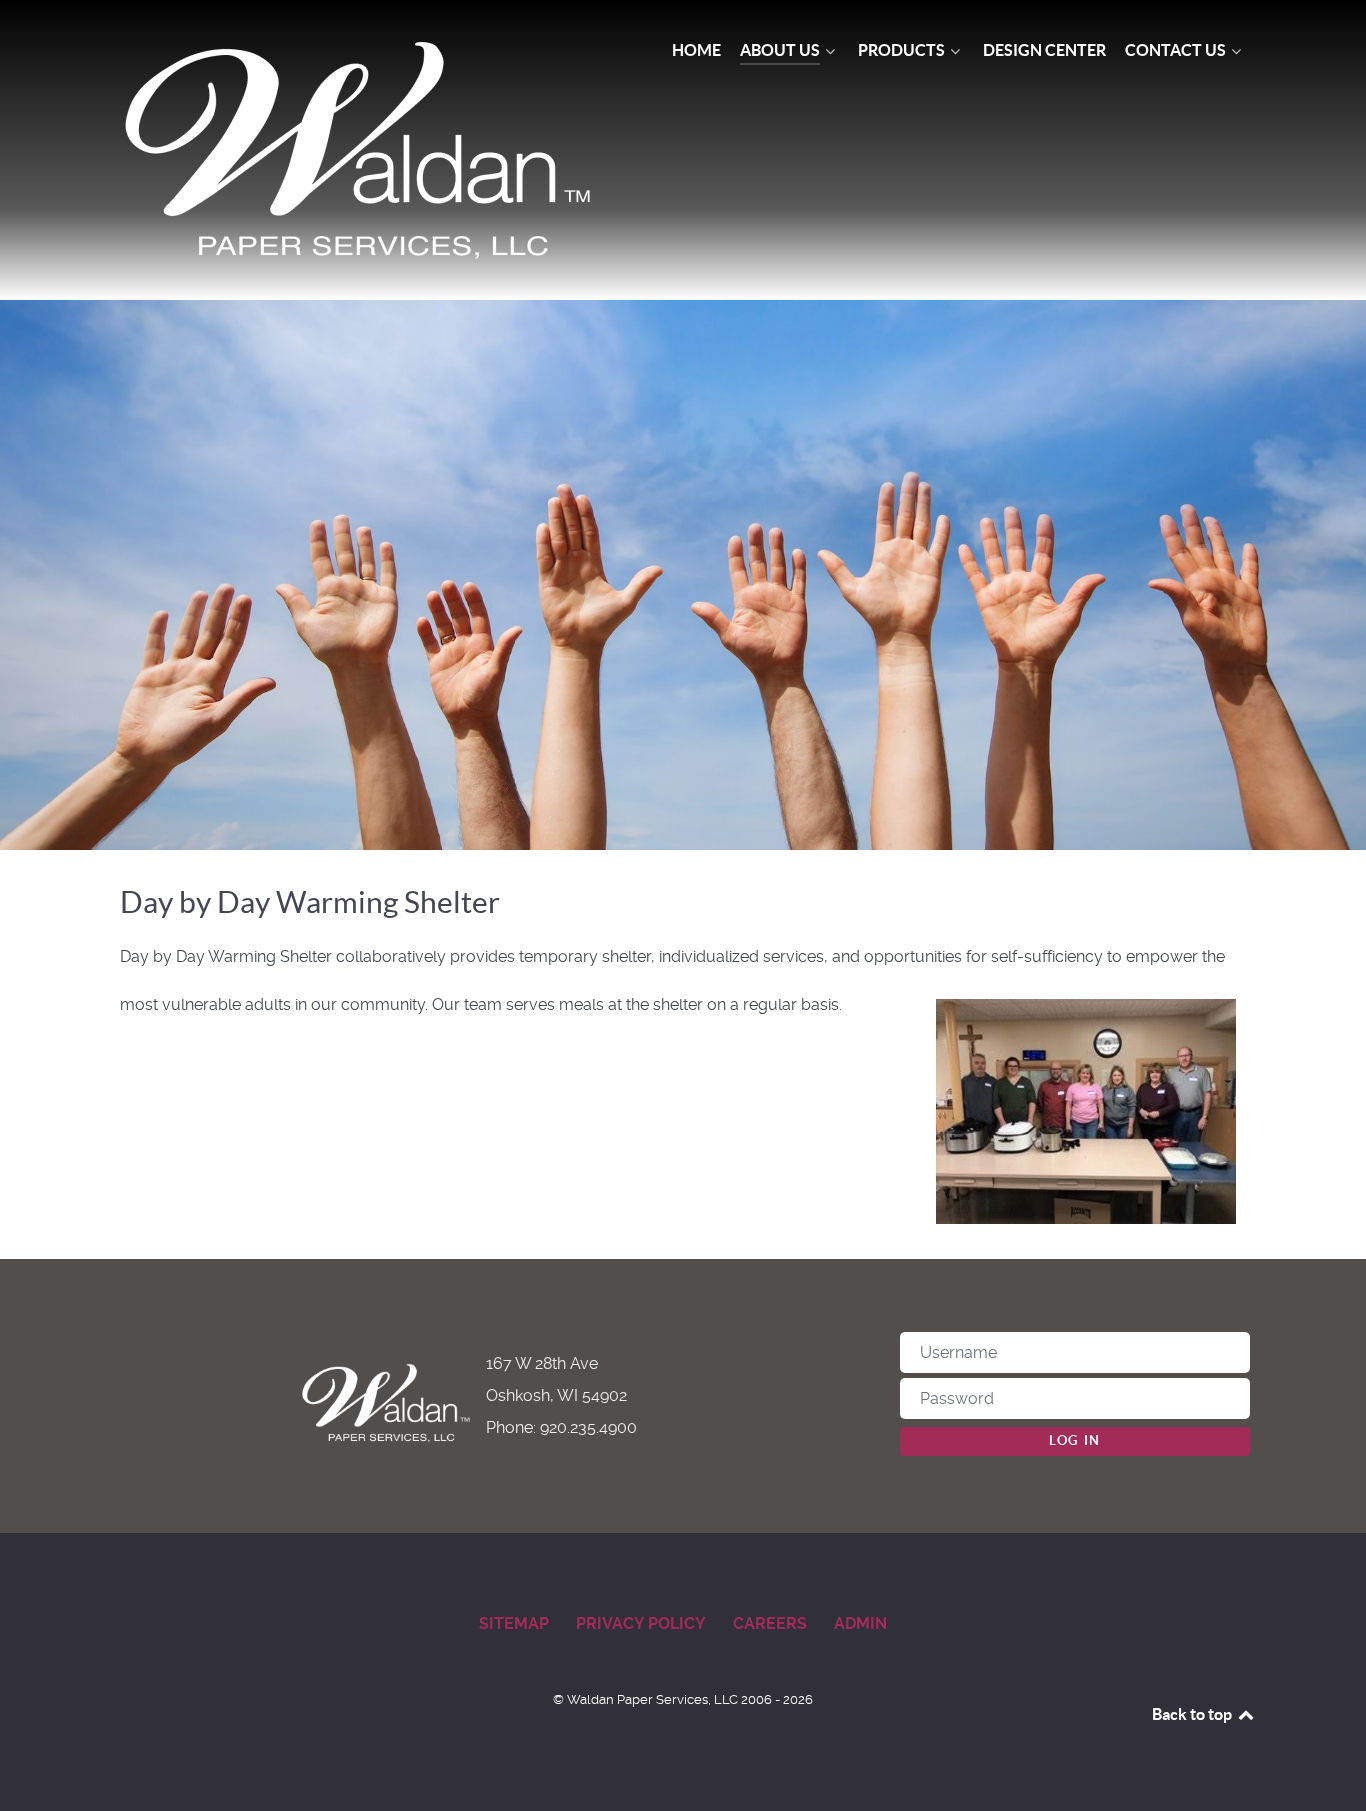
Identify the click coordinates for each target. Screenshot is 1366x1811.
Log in (1075, 1440)
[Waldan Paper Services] (361, 150)
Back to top (1193, 1714)
